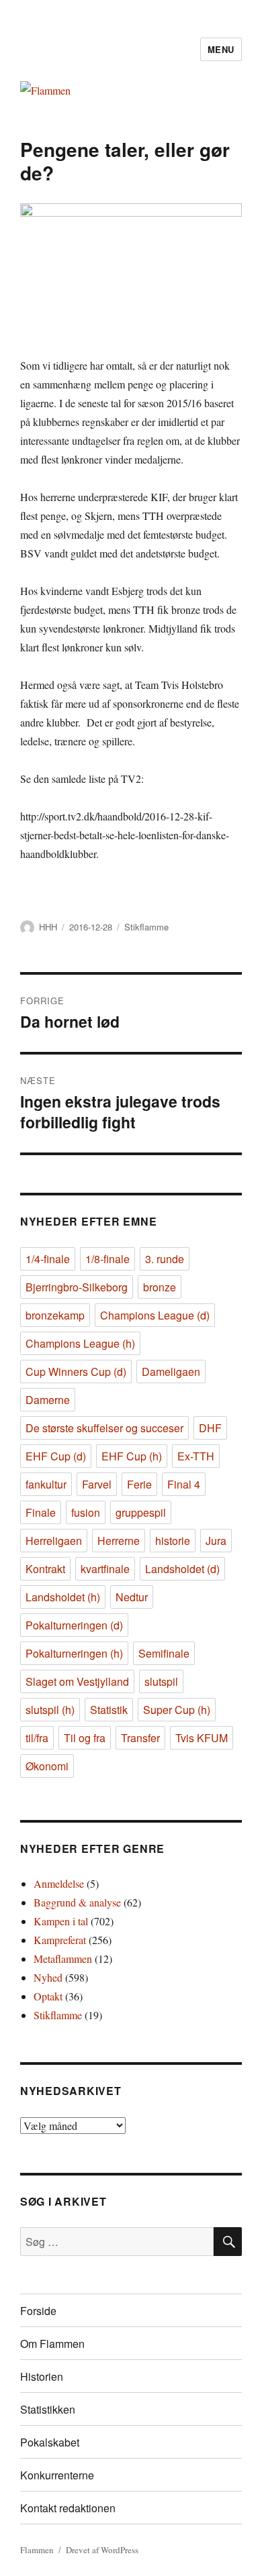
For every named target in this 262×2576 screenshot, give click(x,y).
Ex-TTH (196, 1456)
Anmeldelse (59, 1883)
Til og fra (85, 1738)
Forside (38, 2311)
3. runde (165, 1259)
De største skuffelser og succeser (104, 1428)
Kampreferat (60, 1940)
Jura (216, 1541)
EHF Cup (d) (56, 1456)
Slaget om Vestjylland (77, 1681)
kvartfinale (105, 1569)
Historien (42, 2376)
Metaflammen (63, 1958)
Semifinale (164, 1653)
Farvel (97, 1484)
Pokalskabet (50, 2442)
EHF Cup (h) (132, 1456)
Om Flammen (52, 2344)
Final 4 (184, 1484)
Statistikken (48, 2409)
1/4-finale (48, 1259)
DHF (210, 1428)
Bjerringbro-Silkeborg (77, 1287)
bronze (160, 1287)
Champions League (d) (155, 1315)
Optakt (48, 1996)
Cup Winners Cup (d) (76, 1372)
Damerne (48, 1400)
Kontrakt (45, 1569)
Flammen (37, 2550)
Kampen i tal (61, 1921)
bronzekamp (55, 1315)
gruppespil (141, 1512)
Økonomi (47, 1766)
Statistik (109, 1710)
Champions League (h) (80, 1343)
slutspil (161, 1681)
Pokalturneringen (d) (74, 1625)
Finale (41, 1512)
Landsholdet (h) (63, 1597)
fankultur (46, 1484)
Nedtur (132, 1597)
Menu (221, 49)
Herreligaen (54, 1541)
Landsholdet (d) (182, 1569)
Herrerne (119, 1541)
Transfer (140, 1738)
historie (173, 1541)
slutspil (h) (50, 1710)
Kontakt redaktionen (68, 2508)
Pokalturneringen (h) (74, 1653)
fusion (86, 1512)
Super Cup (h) (177, 1710)
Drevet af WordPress (102, 2550)
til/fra (37, 1738)
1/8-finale (107, 1259)
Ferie (139, 1484)
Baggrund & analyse (77, 1902)
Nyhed (48, 1977)
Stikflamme (146, 927)
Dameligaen (171, 1372)
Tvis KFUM (202, 1738)
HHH (48, 927)
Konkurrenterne (57, 2475)
